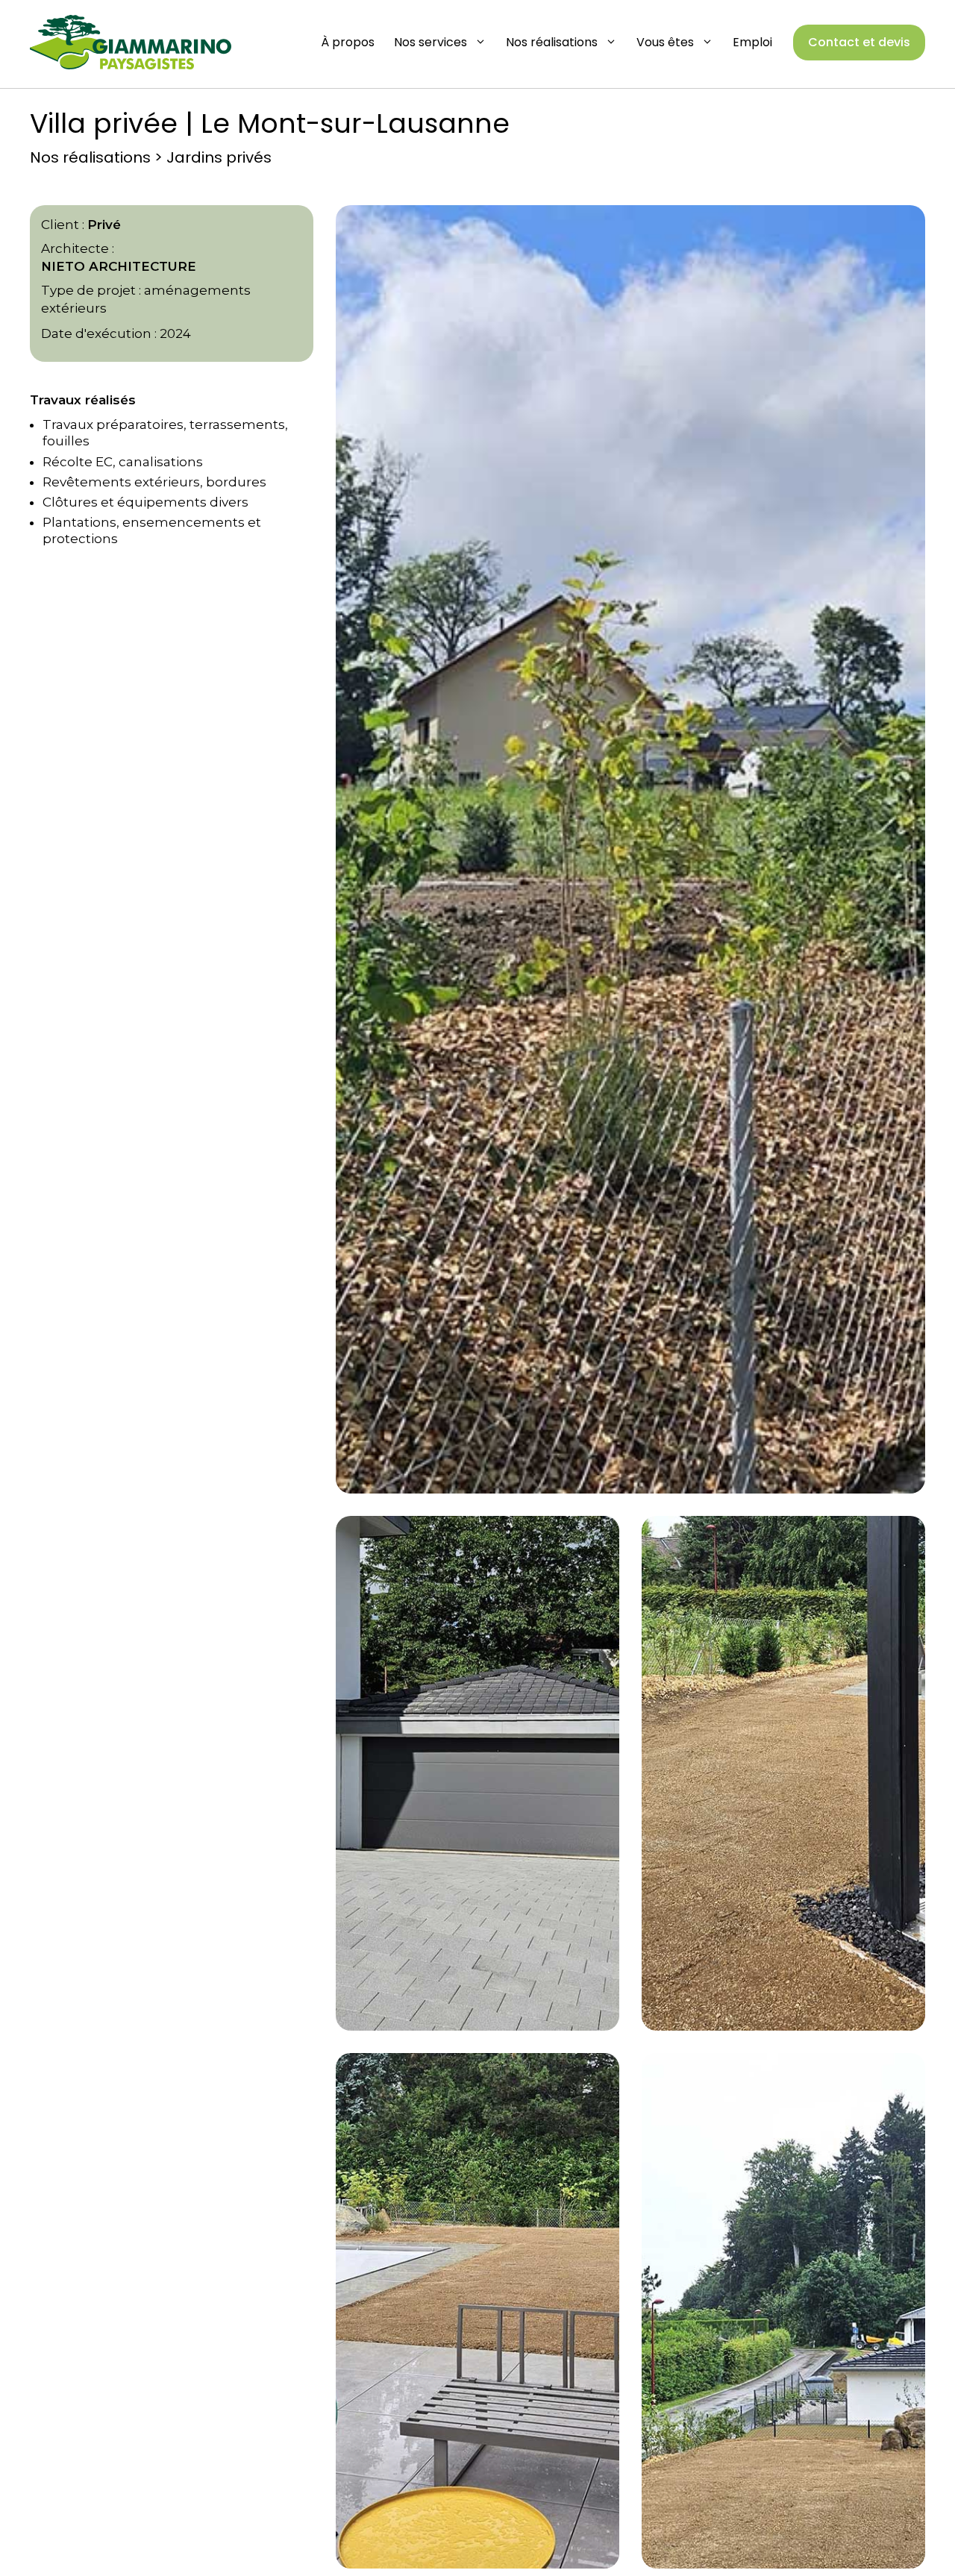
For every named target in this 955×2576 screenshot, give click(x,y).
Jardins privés (219, 157)
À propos (348, 42)
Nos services (430, 42)
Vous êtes (665, 42)
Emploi (752, 42)
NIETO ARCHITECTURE (119, 266)
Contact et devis (859, 42)
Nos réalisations (552, 42)
